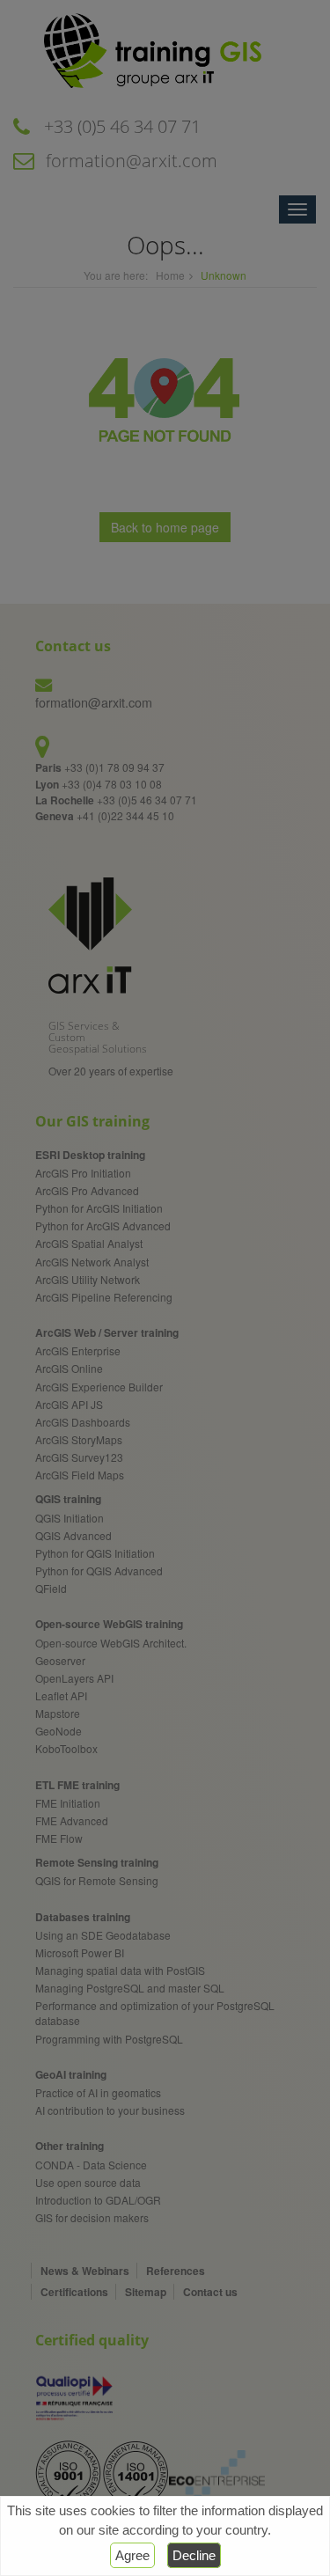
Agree (132, 2555)
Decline (194, 2555)
